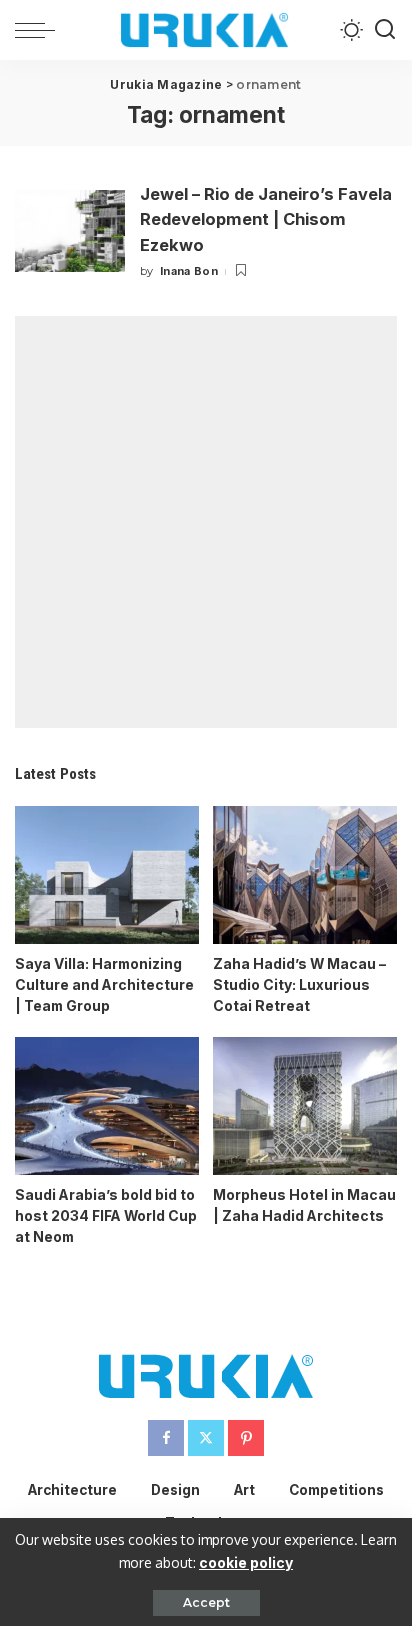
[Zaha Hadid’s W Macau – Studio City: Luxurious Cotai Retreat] (305, 875)
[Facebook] (166, 1438)
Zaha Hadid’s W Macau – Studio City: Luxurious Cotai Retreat (299, 984)
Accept (206, 1602)
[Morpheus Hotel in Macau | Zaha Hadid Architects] (305, 1106)
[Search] (385, 30)
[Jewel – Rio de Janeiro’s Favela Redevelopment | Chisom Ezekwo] (70, 231)
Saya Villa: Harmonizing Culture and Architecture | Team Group (104, 984)
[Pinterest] (246, 1438)
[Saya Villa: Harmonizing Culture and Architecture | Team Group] (107, 875)
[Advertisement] (206, 522)
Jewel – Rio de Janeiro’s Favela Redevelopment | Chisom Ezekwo (266, 219)
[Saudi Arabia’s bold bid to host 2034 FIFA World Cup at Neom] (107, 1106)
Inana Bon (189, 271)
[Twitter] (206, 1438)
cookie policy (246, 1562)
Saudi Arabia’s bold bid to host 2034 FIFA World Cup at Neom (106, 1215)
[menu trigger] (40, 30)
